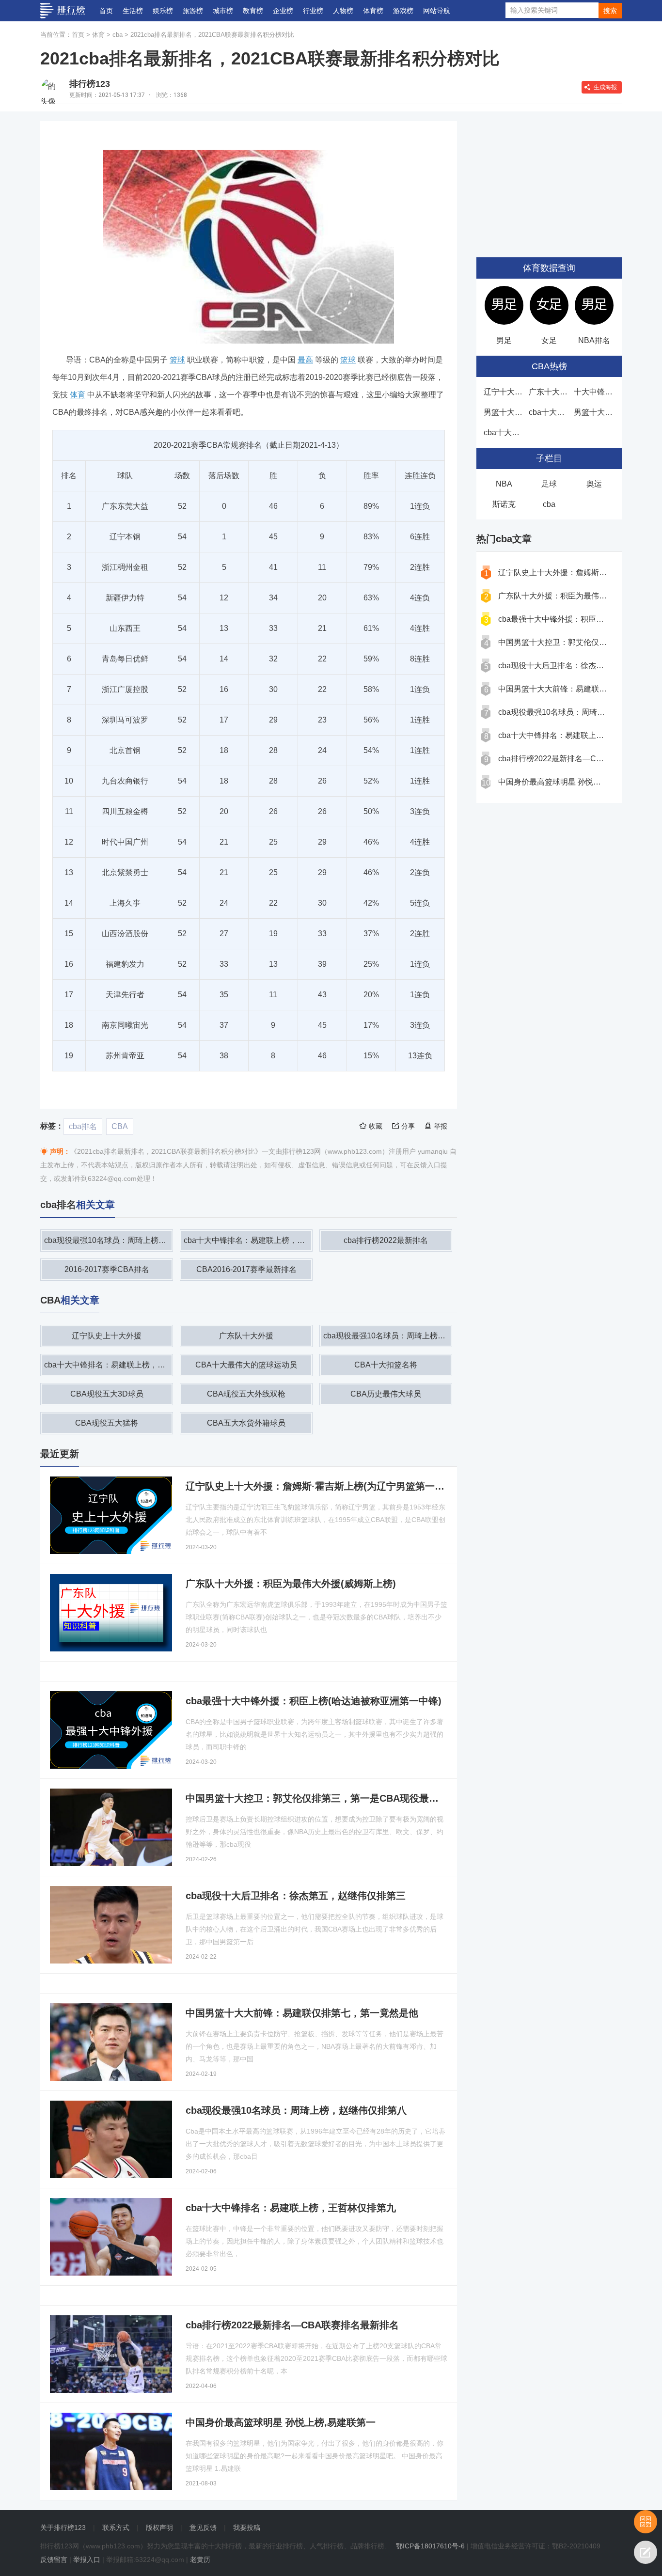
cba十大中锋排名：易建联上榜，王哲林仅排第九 (247, 1240)
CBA (120, 1126)
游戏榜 (403, 11)
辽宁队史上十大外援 (107, 1336)
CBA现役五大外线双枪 (246, 1394)
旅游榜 (193, 11)
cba (118, 35)
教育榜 (253, 11)
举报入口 (87, 2560)
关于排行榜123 (63, 2528)
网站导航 (437, 11)
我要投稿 (247, 2528)
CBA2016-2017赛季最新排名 (246, 1269)
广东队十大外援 (246, 1336)
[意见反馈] (646, 2552)
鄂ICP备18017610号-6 (430, 2546)
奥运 (594, 484)
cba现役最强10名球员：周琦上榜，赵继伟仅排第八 (108, 1240)
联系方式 (116, 2528)
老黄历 (200, 2560)
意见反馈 (203, 2528)
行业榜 (313, 11)
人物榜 (343, 11)
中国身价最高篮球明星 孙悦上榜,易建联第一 (574, 782)
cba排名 (83, 1126)
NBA (504, 484)
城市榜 (223, 11)
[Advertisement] (549, 182)
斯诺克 (504, 504)
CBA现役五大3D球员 (107, 1394)
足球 (549, 484)
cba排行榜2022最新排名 (386, 1240)
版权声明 (159, 2528)
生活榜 (133, 11)
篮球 (348, 360)
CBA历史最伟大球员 (386, 1394)
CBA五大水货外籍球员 (246, 1423)
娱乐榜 (163, 11)
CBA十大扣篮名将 (386, 1365)
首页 (106, 11)
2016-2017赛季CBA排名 (107, 1269)
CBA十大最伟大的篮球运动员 (246, 1365)
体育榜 (373, 11)
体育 (98, 35)
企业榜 (283, 11)
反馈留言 (54, 2560)
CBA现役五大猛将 (107, 1423)
